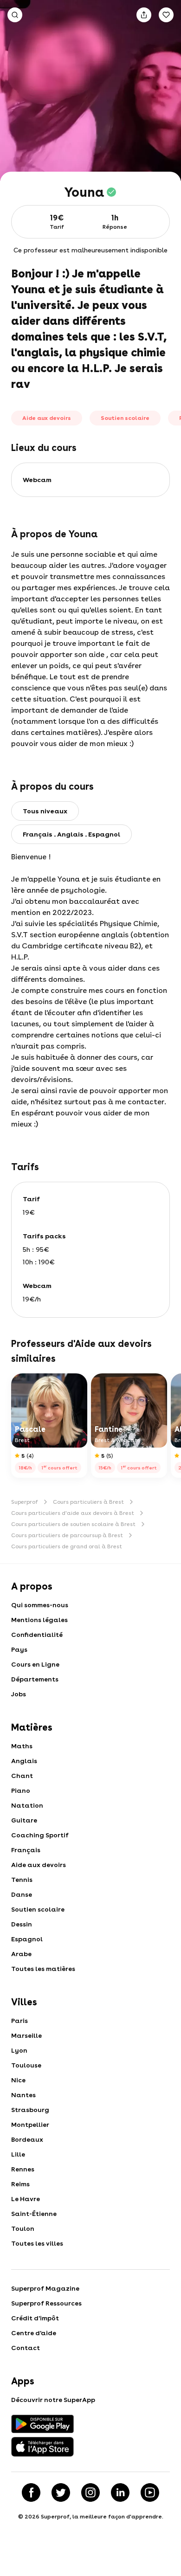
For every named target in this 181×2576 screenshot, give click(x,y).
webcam (37, 480)
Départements (35, 1679)
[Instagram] (90, 2492)
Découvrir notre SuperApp (53, 2400)
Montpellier (30, 2125)
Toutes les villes (37, 2243)
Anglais (24, 1761)
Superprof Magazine (45, 2288)
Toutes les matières (43, 1969)
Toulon (23, 2228)
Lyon (19, 2050)
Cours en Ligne (35, 1664)
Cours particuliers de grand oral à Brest (67, 1546)
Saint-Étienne (34, 2214)
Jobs (19, 1694)
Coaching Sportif (40, 1835)
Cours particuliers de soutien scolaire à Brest (73, 1524)
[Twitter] (61, 2492)
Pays (19, 1649)
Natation (27, 1805)
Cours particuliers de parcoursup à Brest (67, 1535)
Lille (18, 2154)
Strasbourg (30, 2110)
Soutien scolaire (38, 1909)
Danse (22, 1894)
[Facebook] (31, 2492)
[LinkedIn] (120, 2492)
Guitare (24, 1820)
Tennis (22, 1880)
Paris (19, 2021)
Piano (21, 1790)
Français (26, 1850)
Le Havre (26, 2199)
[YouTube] (150, 2492)
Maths (22, 1746)
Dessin (22, 1924)
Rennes (23, 2169)
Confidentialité (37, 1635)
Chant (22, 1776)
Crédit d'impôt (35, 2318)
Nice (18, 2080)
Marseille (26, 2035)
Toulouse (26, 2065)
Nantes (23, 2095)
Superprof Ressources (46, 2303)
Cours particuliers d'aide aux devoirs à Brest (73, 1513)
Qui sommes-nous (40, 1605)
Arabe (21, 1954)
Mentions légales (39, 1620)
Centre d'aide (34, 2333)
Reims (20, 2184)
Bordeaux (27, 2139)
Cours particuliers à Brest (88, 1502)
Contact (26, 2348)
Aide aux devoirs (39, 1865)
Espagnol (27, 1939)
